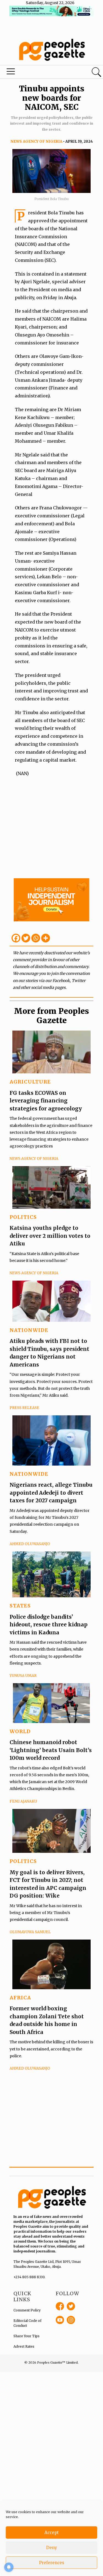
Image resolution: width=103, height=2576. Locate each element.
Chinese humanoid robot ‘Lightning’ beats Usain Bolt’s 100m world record (51, 1750)
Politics (23, 1217)
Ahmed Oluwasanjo (30, 1544)
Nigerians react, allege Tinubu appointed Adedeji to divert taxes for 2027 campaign (51, 1493)
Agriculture (30, 1082)
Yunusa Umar (23, 1676)
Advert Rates (24, 2346)
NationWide (29, 1330)
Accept (52, 2532)
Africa (20, 1998)
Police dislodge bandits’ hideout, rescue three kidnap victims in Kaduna (49, 1625)
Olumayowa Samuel (30, 1932)
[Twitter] (26, 938)
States (20, 1606)
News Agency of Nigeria (36, 141)
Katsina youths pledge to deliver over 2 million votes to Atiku (50, 1236)
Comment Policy (27, 2310)
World (20, 1731)
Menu (35, 73)
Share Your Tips (27, 2336)
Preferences (52, 2563)
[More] (46, 938)
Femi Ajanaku (23, 1801)
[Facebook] (16, 938)
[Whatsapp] (36, 938)
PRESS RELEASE (24, 1408)
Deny (52, 2548)
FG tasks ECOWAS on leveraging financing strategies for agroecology (46, 1101)
